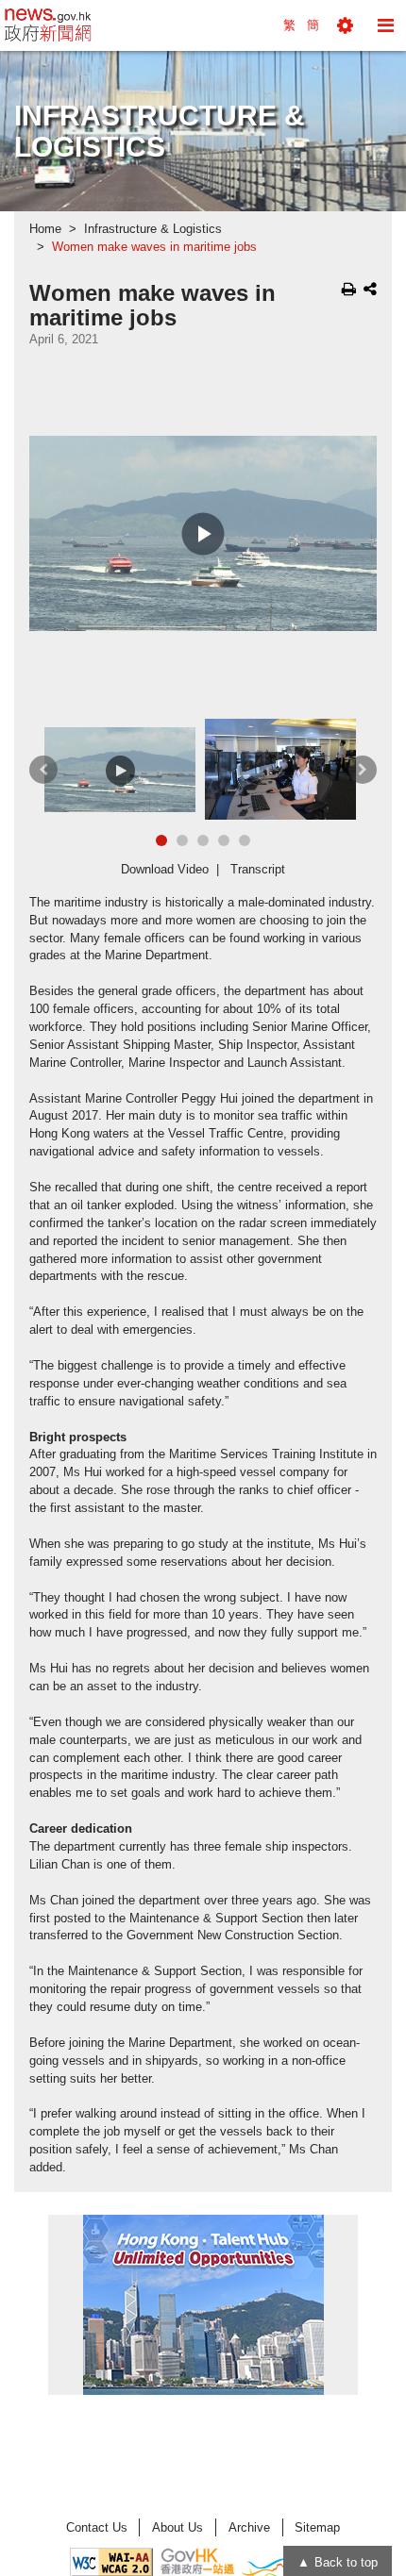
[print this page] (349, 289)
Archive (249, 2527)
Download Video (165, 870)
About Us (178, 2527)
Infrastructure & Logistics (153, 229)
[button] (345, 25)
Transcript (258, 870)
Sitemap (317, 2527)
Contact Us (97, 2527)
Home (45, 229)
